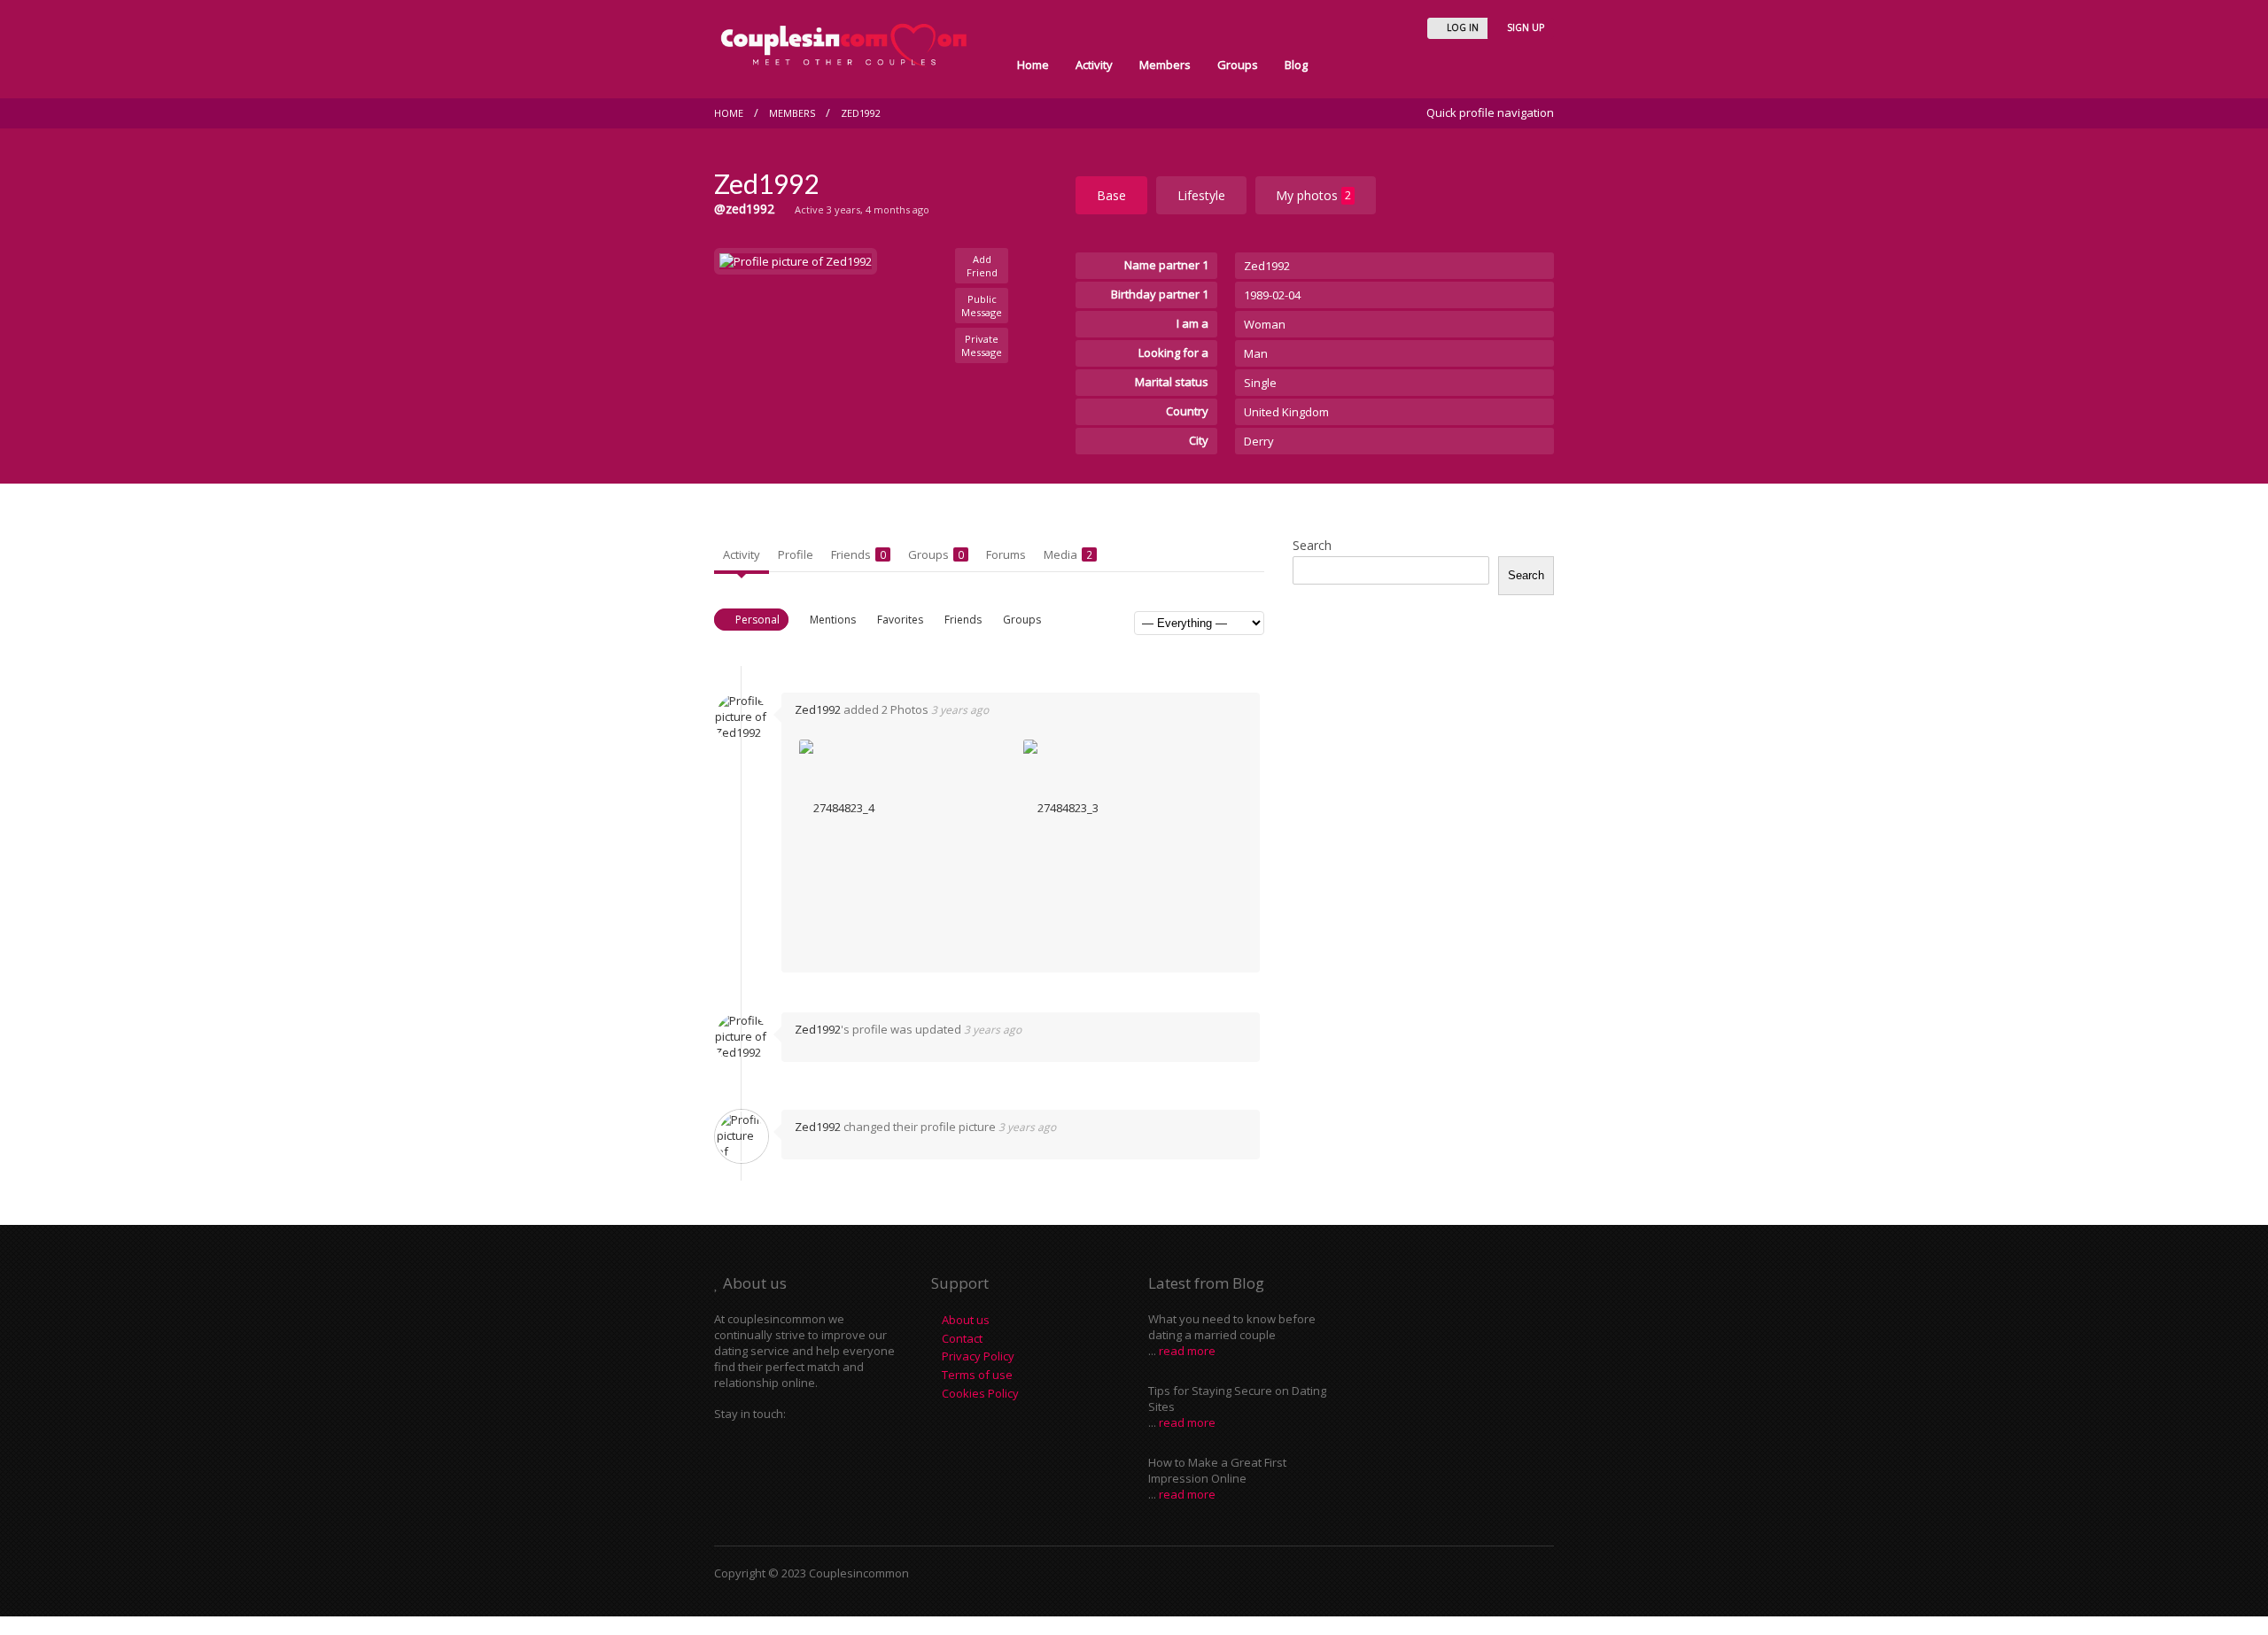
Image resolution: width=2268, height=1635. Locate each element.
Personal (757, 620)
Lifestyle (1201, 195)
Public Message (982, 306)
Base (1111, 195)
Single (1260, 383)
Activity (1094, 65)
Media (1068, 554)
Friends (858, 554)
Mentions (833, 620)
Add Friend (982, 266)
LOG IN (1461, 27)
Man (1256, 353)
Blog (1296, 65)
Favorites (900, 620)
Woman (1265, 324)
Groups (1238, 65)
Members (1165, 65)
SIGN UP (1524, 27)
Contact (962, 1338)
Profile (796, 554)
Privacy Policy (978, 1356)
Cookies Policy (980, 1393)
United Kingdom (1286, 412)
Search (1312, 545)
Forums (1006, 554)
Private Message (982, 345)
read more (1187, 1351)
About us (966, 1320)
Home (1033, 65)
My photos (1313, 195)
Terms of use (977, 1375)
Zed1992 (861, 113)
